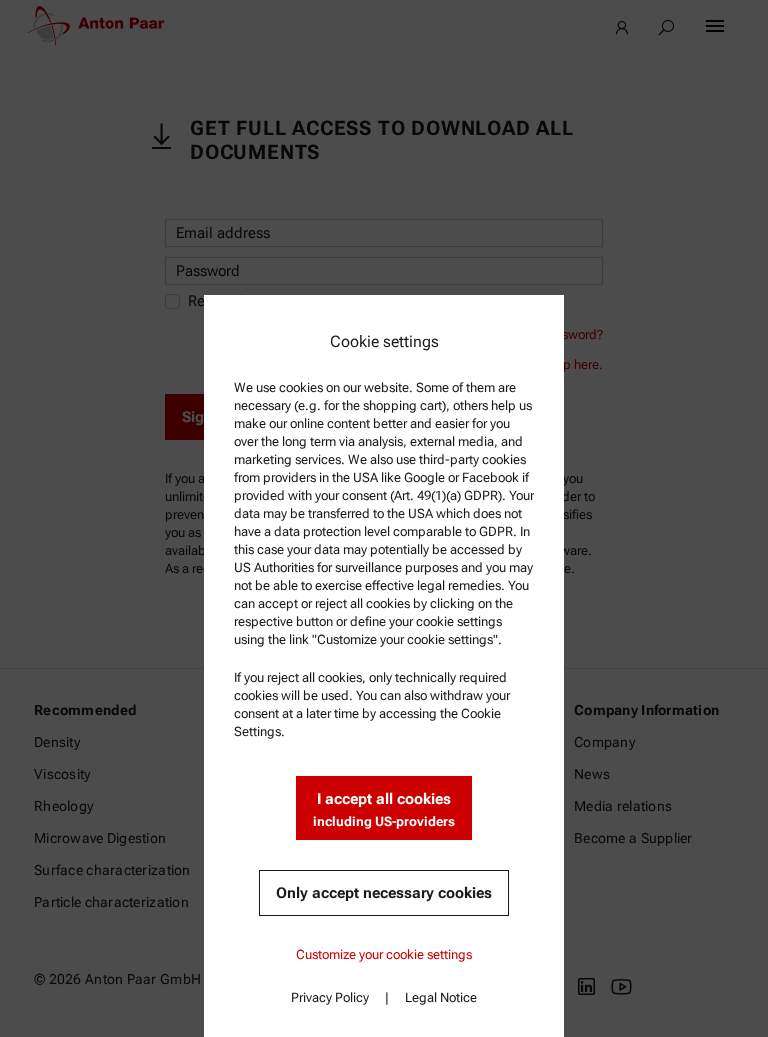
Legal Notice (441, 997)
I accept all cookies (384, 809)
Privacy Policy (330, 997)
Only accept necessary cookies (384, 893)
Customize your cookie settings (384, 954)
